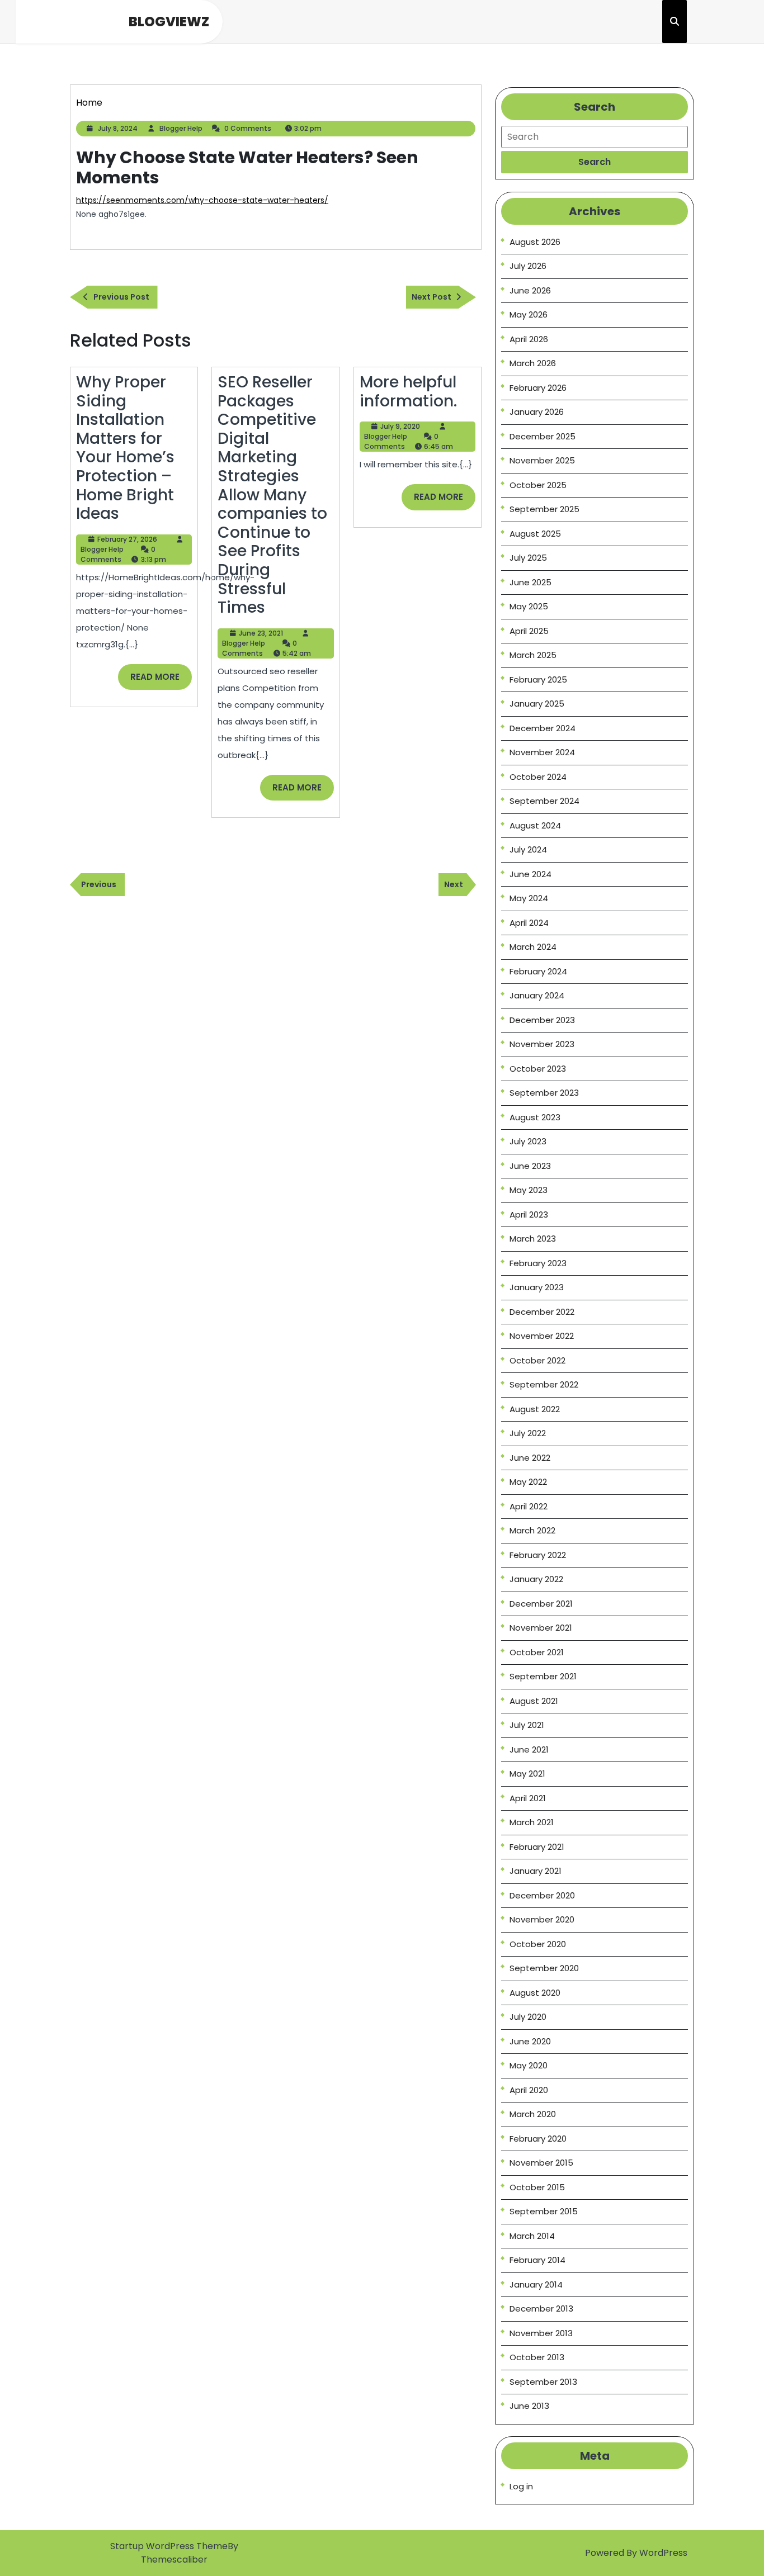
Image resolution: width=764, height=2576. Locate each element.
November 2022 (542, 1336)
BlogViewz (169, 22)
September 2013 (543, 2382)
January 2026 (537, 412)
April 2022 (529, 1506)
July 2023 (528, 1141)
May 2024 (529, 898)
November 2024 (542, 752)
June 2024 (530, 874)
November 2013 (541, 2333)
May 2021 (527, 1774)
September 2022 (544, 1384)
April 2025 (529, 631)
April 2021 (528, 1798)
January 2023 (537, 1287)
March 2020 (533, 2114)
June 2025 (530, 582)
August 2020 (535, 1993)
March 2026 (533, 363)
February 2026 (538, 388)
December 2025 (543, 436)
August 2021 (534, 1701)
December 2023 (542, 1020)
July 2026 (528, 266)
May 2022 (528, 1482)
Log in (521, 2486)
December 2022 (542, 1312)
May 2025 (529, 606)
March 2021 (532, 1822)
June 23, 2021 (261, 633)
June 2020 (530, 2041)
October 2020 (538, 1944)
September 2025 (544, 509)
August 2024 (535, 825)
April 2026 (529, 339)
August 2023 (535, 1117)
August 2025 (535, 534)
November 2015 (541, 2163)
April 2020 (529, 2090)
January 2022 (536, 1579)
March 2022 (532, 1530)
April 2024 (529, 923)
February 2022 (538, 1555)
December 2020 (542, 1895)
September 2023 (544, 1093)
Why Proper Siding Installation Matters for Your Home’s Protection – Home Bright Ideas (125, 448)
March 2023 (533, 1239)
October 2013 (537, 2357)
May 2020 (529, 2065)
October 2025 (538, 485)
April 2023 (529, 1214)
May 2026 (529, 314)
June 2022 (530, 1458)
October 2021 (537, 1652)
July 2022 (528, 1433)
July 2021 (527, 1725)
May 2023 (529, 1190)
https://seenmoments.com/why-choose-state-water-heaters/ (202, 200)
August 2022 (535, 1409)
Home (89, 103)
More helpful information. (408, 392)
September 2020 (544, 1968)
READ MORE (161, 680)
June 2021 (529, 1749)
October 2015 (537, 2187)
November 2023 (542, 1044)
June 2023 (530, 1166)
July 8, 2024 (118, 128)
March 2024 (533, 947)
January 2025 (537, 704)
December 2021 (541, 1604)
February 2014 (537, 2260)
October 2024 (538, 777)
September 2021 (543, 1676)
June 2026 (530, 290)
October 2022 (537, 1360)
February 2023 (538, 1263)
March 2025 (533, 655)
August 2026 (535, 242)
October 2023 (538, 1069)
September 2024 (544, 801)
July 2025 (528, 558)
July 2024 (528, 849)
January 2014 (536, 2284)
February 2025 (538, 679)
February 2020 (538, 2139)
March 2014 (532, 2236)
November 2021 (541, 1628)
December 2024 (543, 728)
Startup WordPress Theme (169, 2546)
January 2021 (536, 1871)
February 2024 (538, 971)
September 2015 (544, 2211)
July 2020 (528, 2017)
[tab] (595, 162)
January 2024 (537, 995)
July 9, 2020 (400, 426)
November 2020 (542, 1919)
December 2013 (541, 2309)
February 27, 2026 (127, 539)
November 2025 (542, 460)
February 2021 (537, 1847)
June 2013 (529, 2406)
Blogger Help (181, 128)
